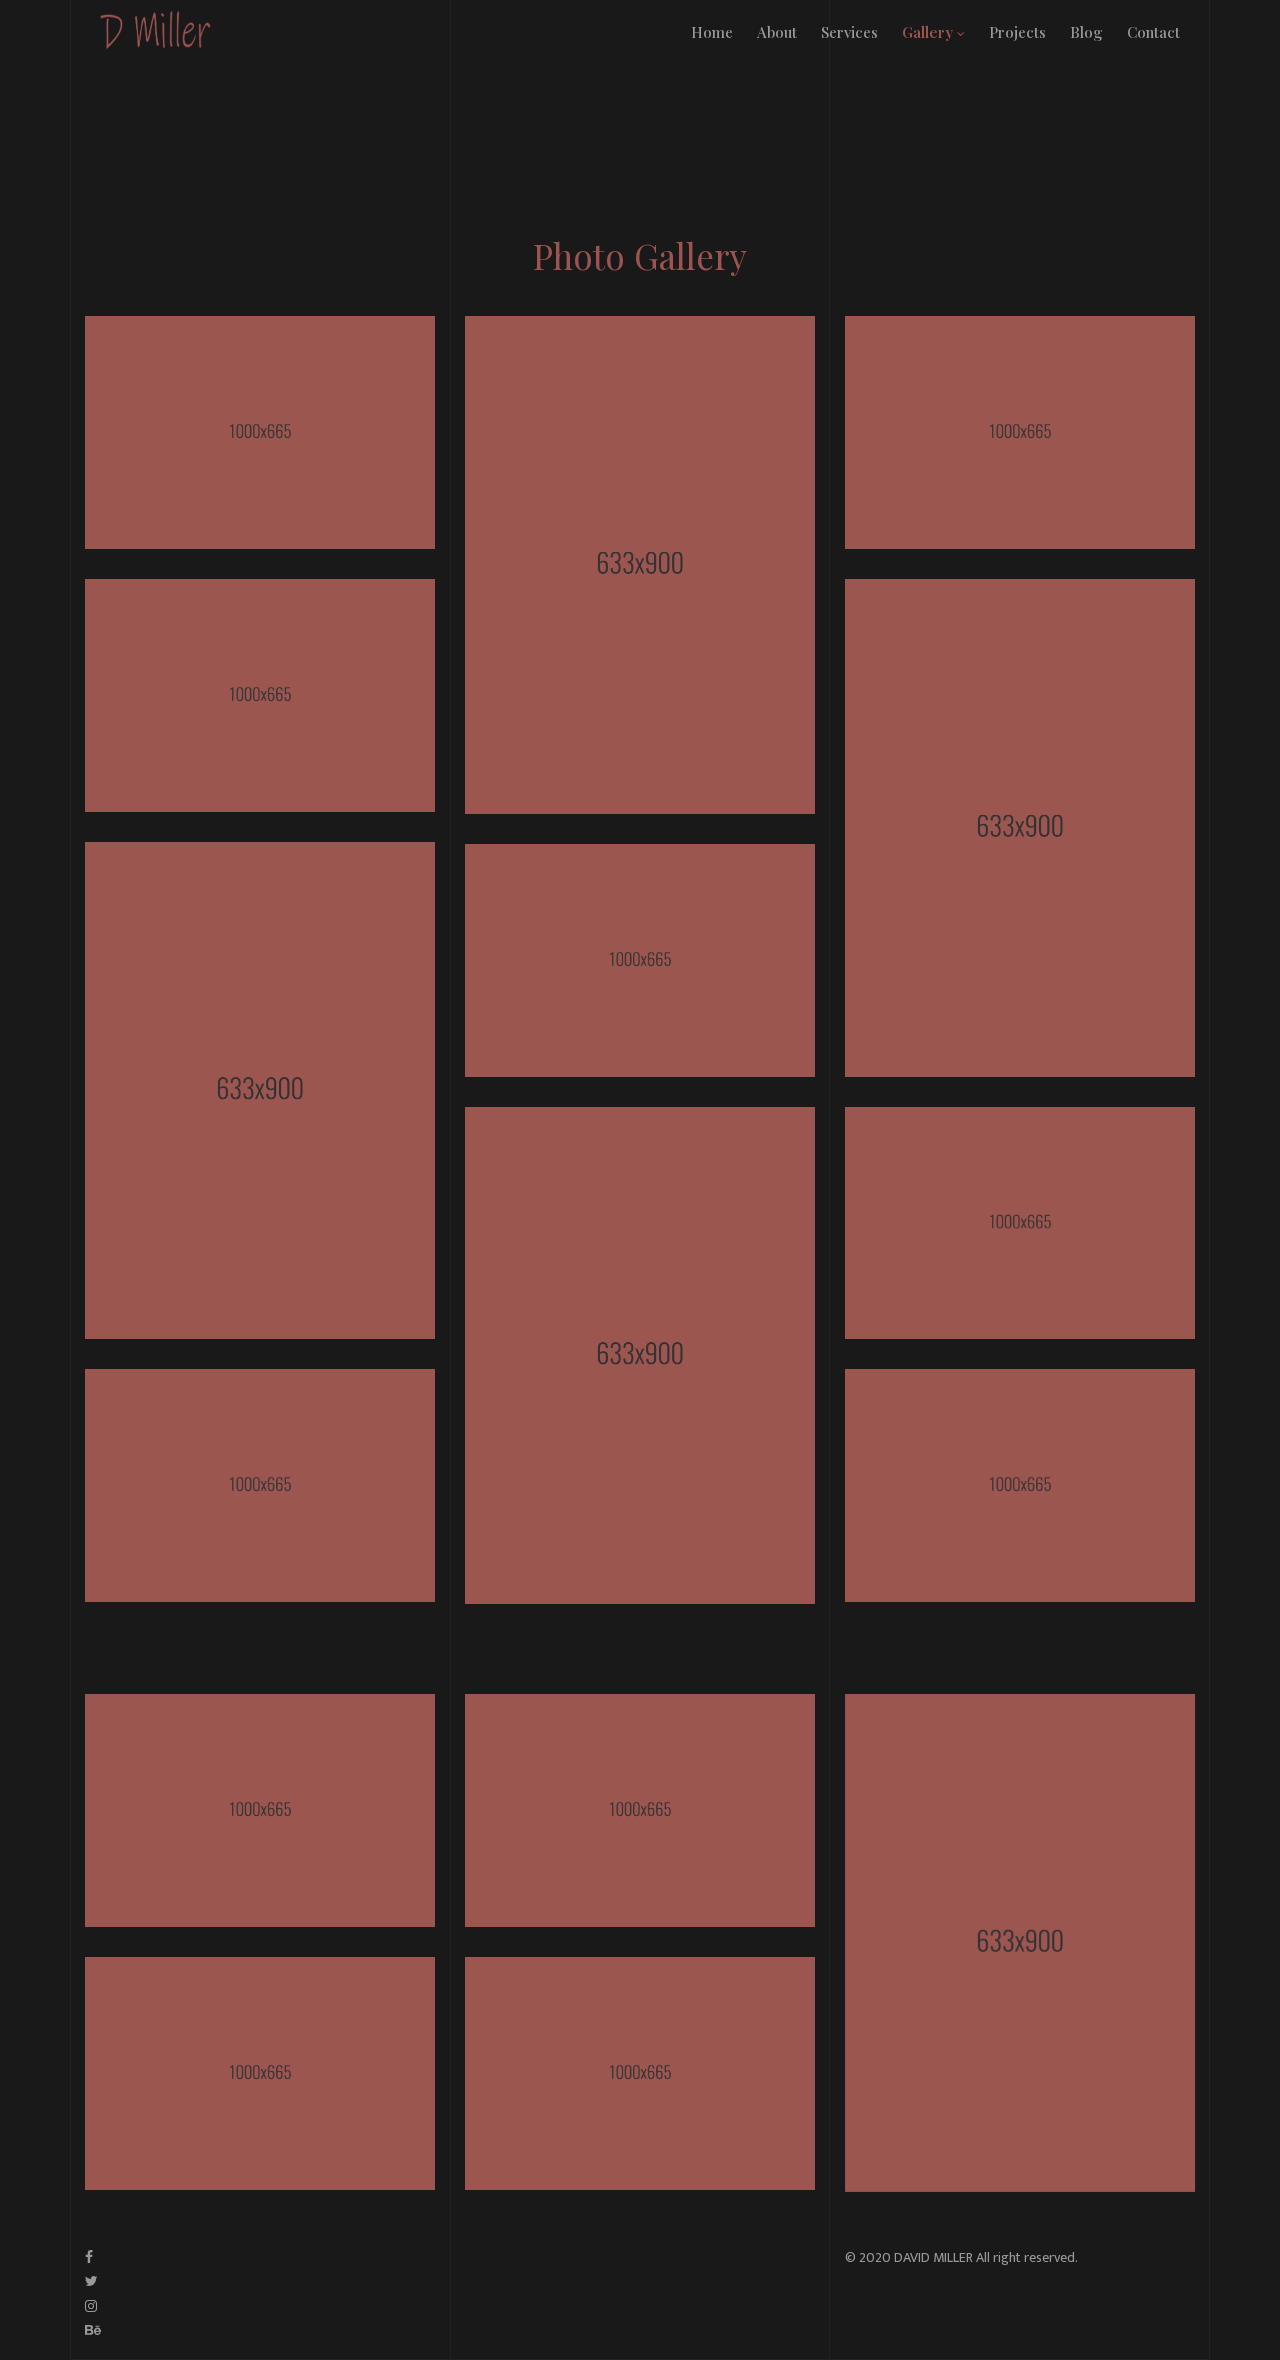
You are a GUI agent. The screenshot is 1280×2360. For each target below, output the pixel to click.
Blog (1086, 32)
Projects (1017, 32)
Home (712, 32)
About (777, 32)
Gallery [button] (929, 32)
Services (849, 32)
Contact (1153, 32)
